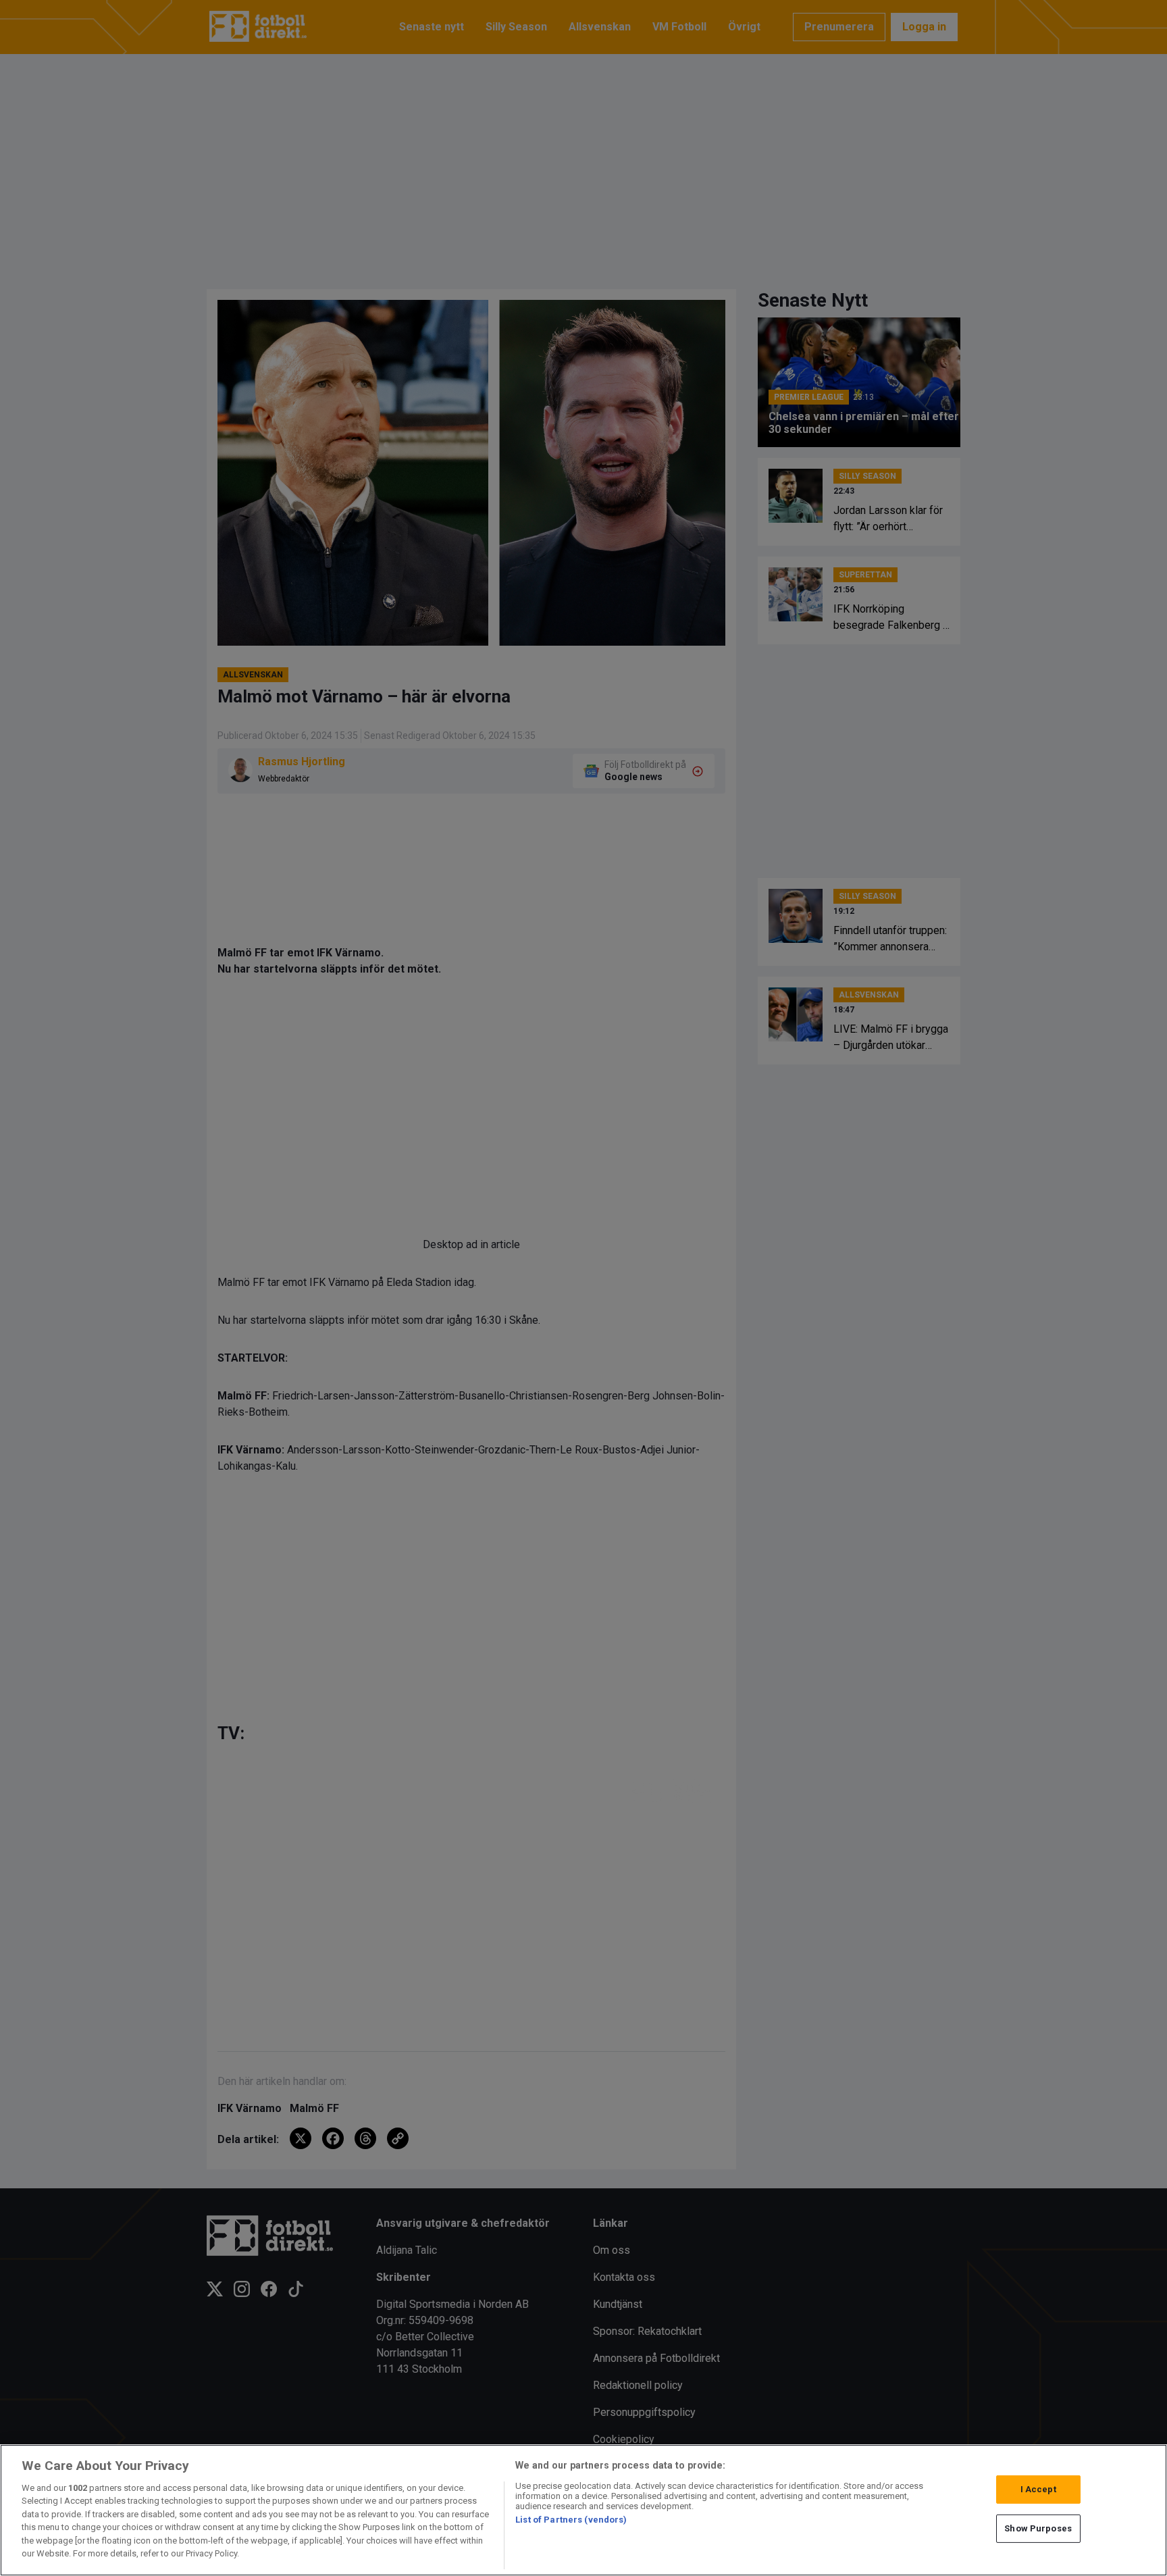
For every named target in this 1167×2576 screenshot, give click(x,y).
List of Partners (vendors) (571, 2520)
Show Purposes (1038, 2528)
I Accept (1038, 2489)
